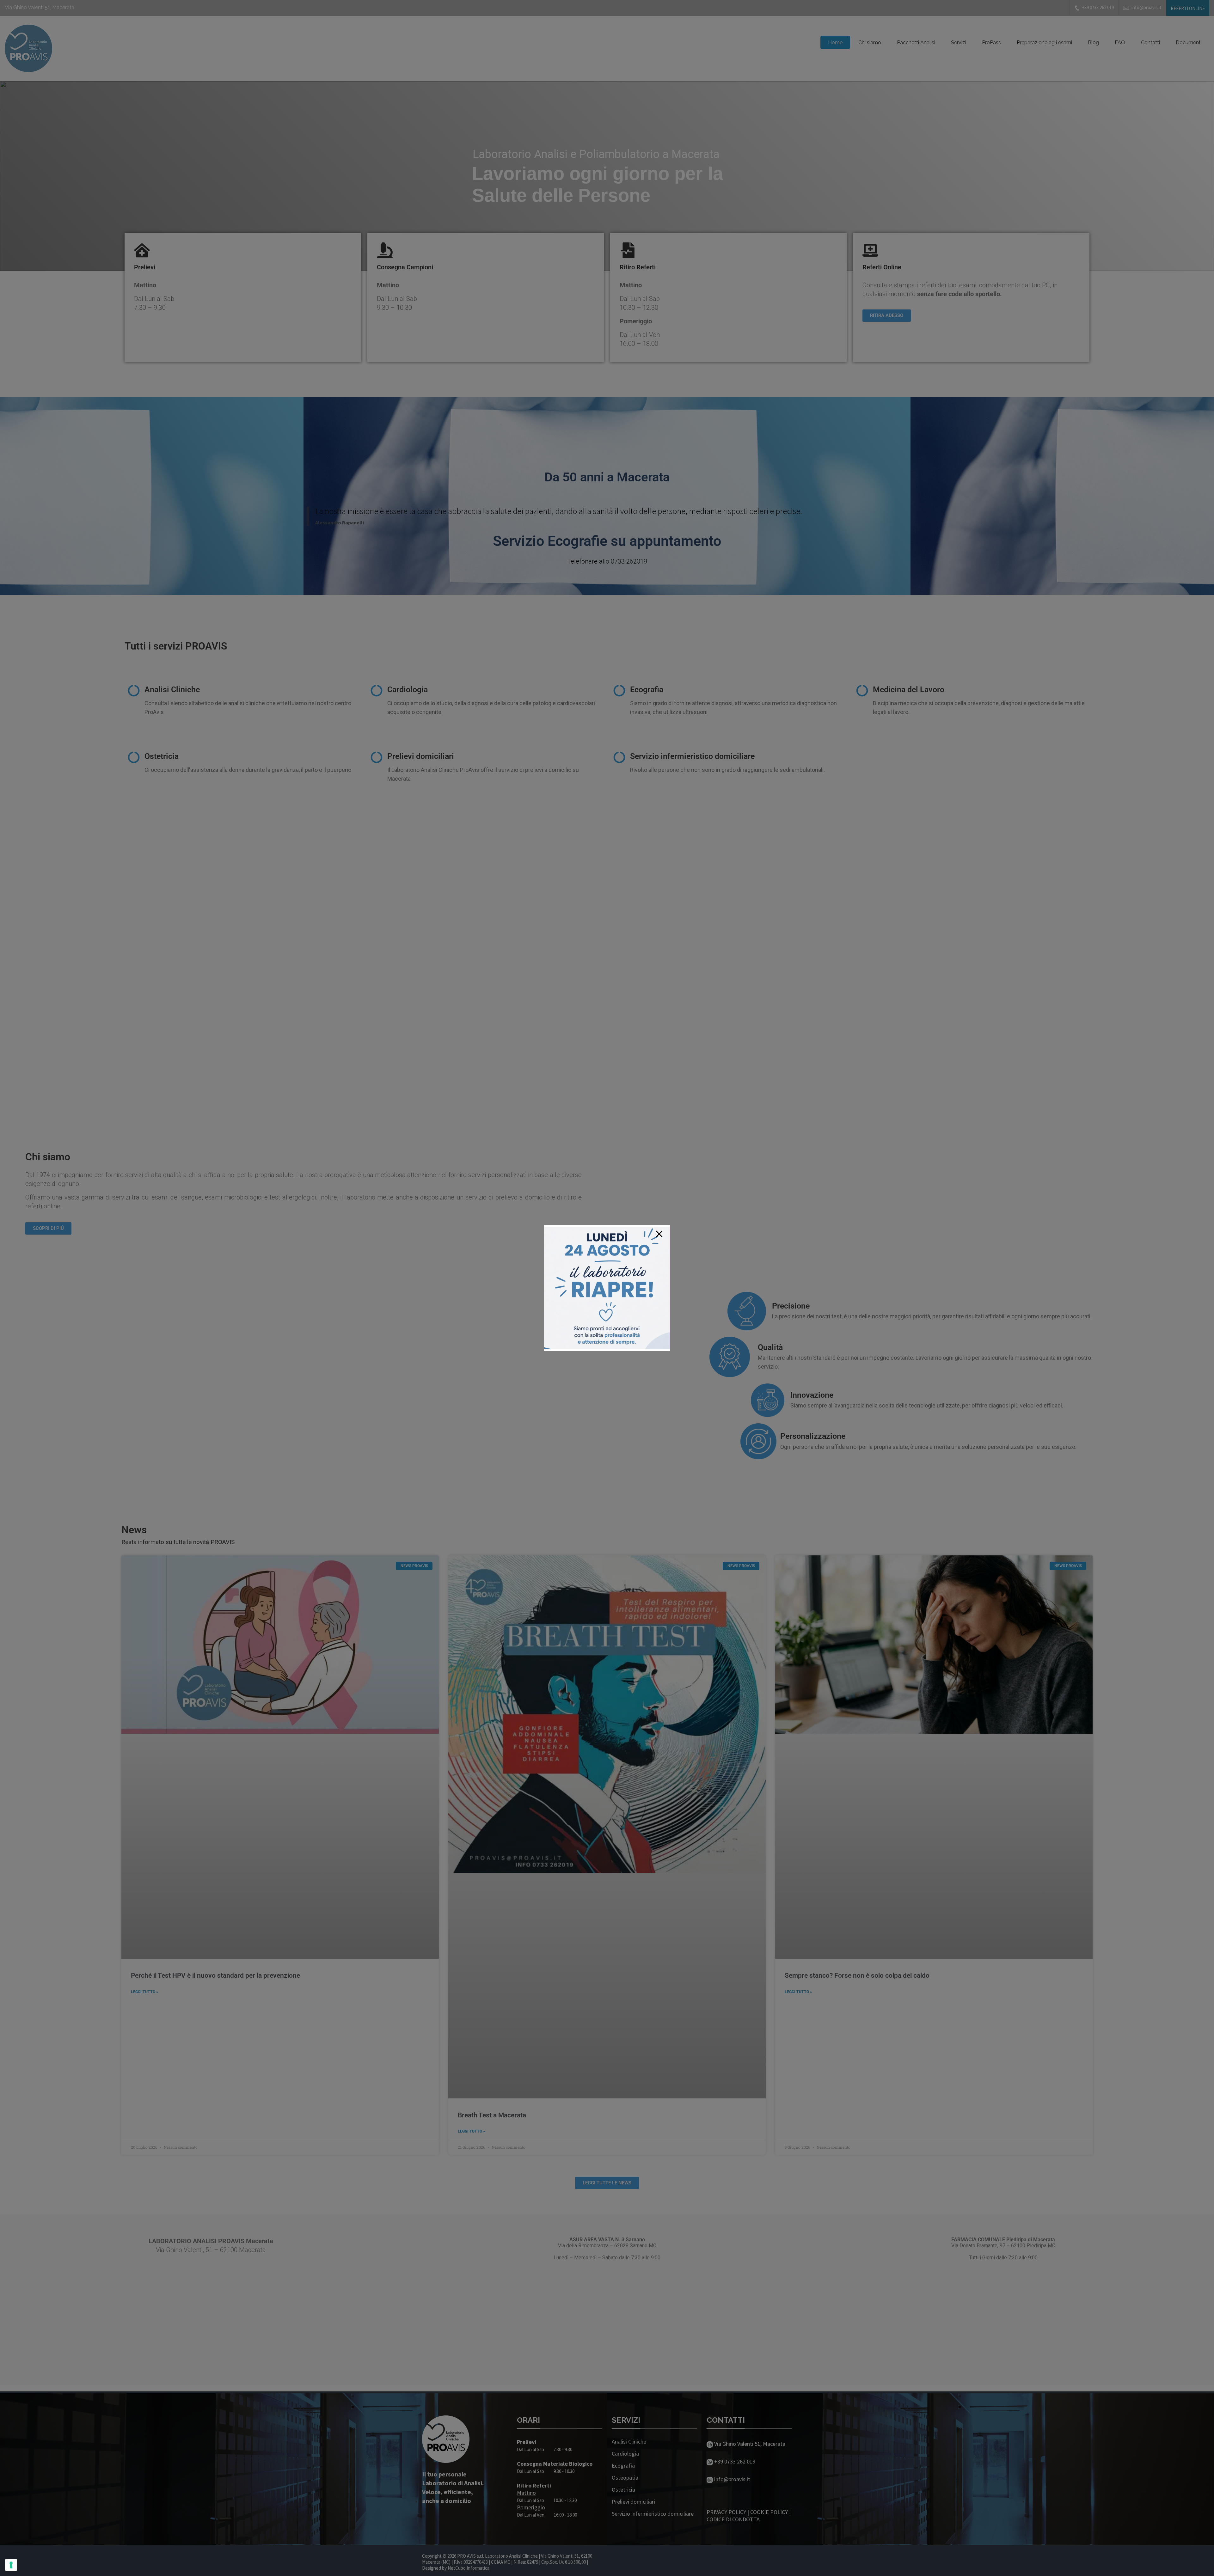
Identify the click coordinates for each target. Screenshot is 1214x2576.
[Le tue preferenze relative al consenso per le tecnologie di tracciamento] (11, 2565)
